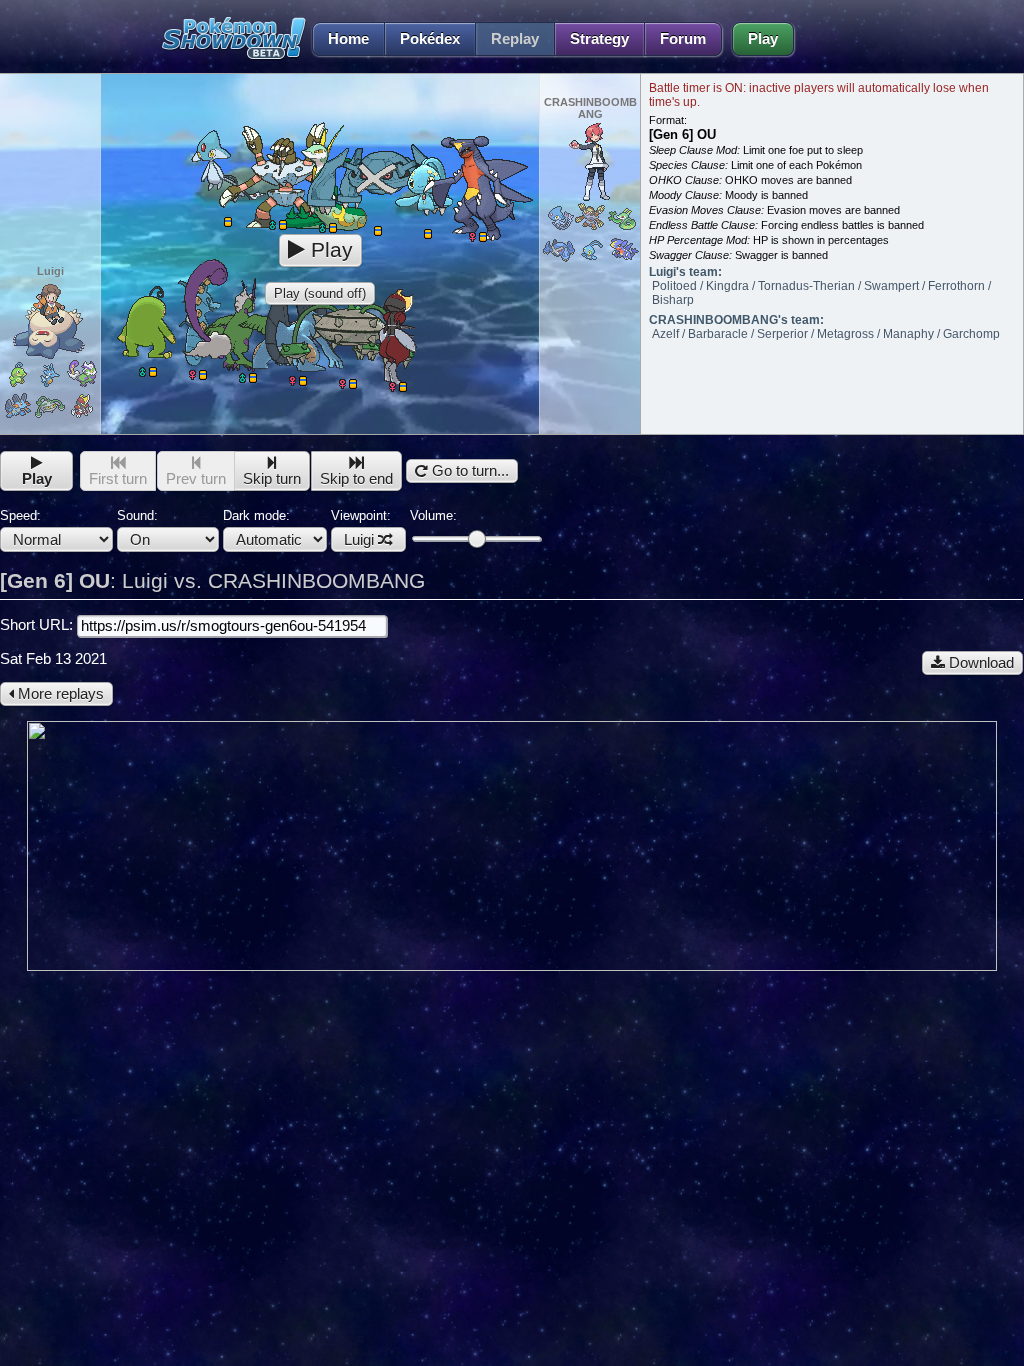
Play (763, 39)
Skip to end (356, 479)
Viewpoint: (361, 528)
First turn (118, 479)
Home (348, 39)
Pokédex (430, 39)
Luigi (359, 540)
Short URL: (38, 625)
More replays (59, 694)
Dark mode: (256, 515)
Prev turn (196, 479)
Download (979, 663)
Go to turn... (468, 471)
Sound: (137, 515)
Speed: (20, 515)
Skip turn (272, 479)
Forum (683, 39)
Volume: (433, 515)
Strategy (599, 39)
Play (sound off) (320, 293)
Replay (515, 39)
